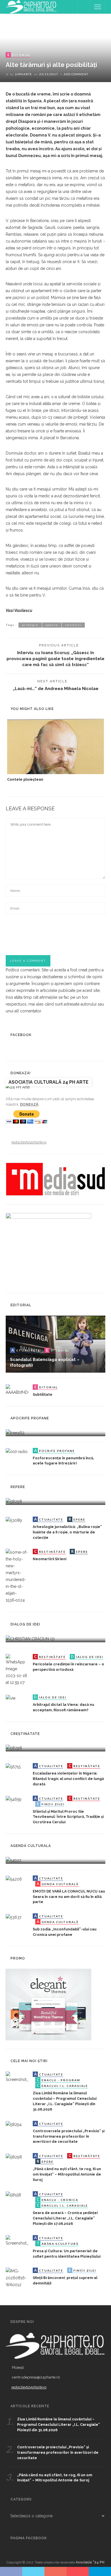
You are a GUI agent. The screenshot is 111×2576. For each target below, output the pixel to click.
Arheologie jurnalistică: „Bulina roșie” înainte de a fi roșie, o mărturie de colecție (67, 1532)
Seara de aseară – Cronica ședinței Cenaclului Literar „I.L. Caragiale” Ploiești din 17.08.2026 (65, 2218)
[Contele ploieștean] (55, 746)
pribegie (30, 625)
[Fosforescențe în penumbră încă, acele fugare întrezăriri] (17, 1451)
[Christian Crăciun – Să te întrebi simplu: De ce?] (30, 1638)
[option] (55, 751)
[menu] (98, 7)
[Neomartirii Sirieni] (17, 1576)
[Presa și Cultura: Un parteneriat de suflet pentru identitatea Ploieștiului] (17, 2240)
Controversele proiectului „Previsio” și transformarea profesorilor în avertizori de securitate (69, 2136)
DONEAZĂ (29, 1104)
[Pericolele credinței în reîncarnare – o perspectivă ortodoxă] (17, 1669)
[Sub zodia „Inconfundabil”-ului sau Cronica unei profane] (14, 1917)
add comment (76, 74)
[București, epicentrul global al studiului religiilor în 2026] (14, 1860)
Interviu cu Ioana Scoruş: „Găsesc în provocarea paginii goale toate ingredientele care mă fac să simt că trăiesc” (55, 659)
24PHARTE (23, 74)
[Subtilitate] (17, 1390)
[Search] (84, 7)
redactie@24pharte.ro (29, 1142)
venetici (73, 625)
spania (52, 625)
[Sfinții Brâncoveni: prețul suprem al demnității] (17, 2278)
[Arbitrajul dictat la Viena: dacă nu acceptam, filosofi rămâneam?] (11, 1698)
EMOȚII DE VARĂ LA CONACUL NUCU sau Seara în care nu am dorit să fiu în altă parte (69, 1897)
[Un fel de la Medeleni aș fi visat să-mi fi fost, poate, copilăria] (15, 1432)
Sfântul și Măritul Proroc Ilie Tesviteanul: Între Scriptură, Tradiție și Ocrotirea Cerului (68, 1817)
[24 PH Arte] (31, 7)
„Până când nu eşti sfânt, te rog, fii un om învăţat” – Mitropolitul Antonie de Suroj (67, 2174)
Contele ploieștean (25, 779)
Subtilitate (43, 1394)
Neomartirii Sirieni (50, 1559)
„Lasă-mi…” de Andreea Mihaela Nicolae (56, 688)
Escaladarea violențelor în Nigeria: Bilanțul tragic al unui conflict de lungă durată (68, 1779)
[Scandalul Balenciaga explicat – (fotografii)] (55, 1344)
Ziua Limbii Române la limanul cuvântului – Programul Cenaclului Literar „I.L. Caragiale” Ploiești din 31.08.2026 (58, 2425)
